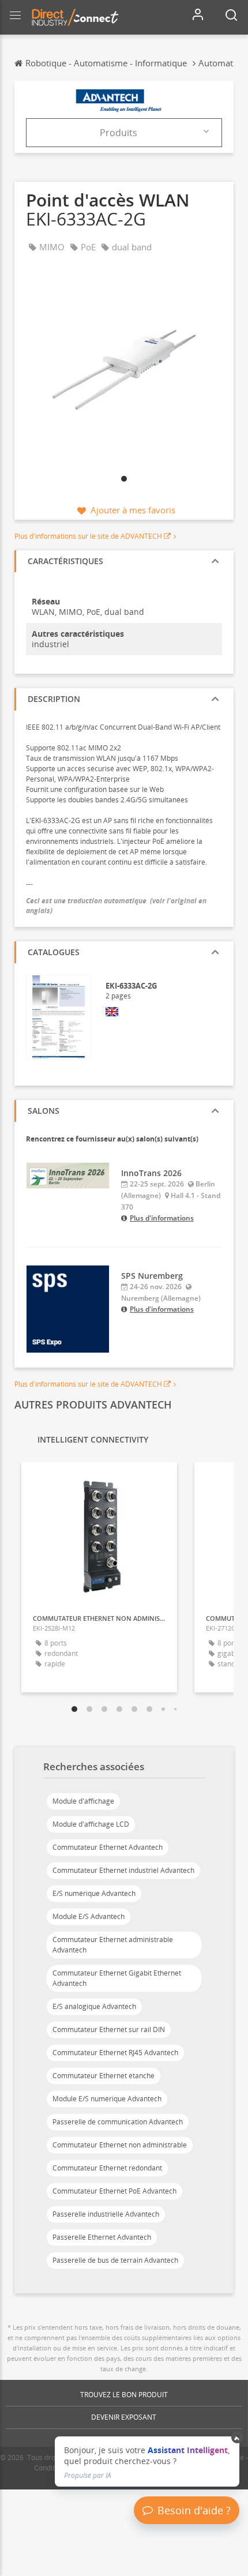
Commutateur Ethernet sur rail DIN (109, 2029)
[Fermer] (237, 2438)
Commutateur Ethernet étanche (104, 2076)
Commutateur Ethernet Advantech (108, 1847)
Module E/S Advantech (89, 1916)
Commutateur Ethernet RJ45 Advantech (115, 2053)
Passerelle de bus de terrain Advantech (115, 2260)
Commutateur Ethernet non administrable (120, 2145)
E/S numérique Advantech (94, 1893)
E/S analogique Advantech (94, 2006)
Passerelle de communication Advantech (118, 2122)
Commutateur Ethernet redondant (107, 2168)
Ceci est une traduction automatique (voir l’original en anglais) (116, 906)
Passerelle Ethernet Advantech (102, 2237)
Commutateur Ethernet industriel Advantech (123, 1870)
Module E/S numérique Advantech (107, 2099)
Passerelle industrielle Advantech (106, 2214)
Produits (119, 133)
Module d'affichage (83, 1801)
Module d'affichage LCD (91, 1824)
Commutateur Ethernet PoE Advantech (114, 2191)
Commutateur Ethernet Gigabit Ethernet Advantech (117, 1978)
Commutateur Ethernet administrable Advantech (113, 1945)
